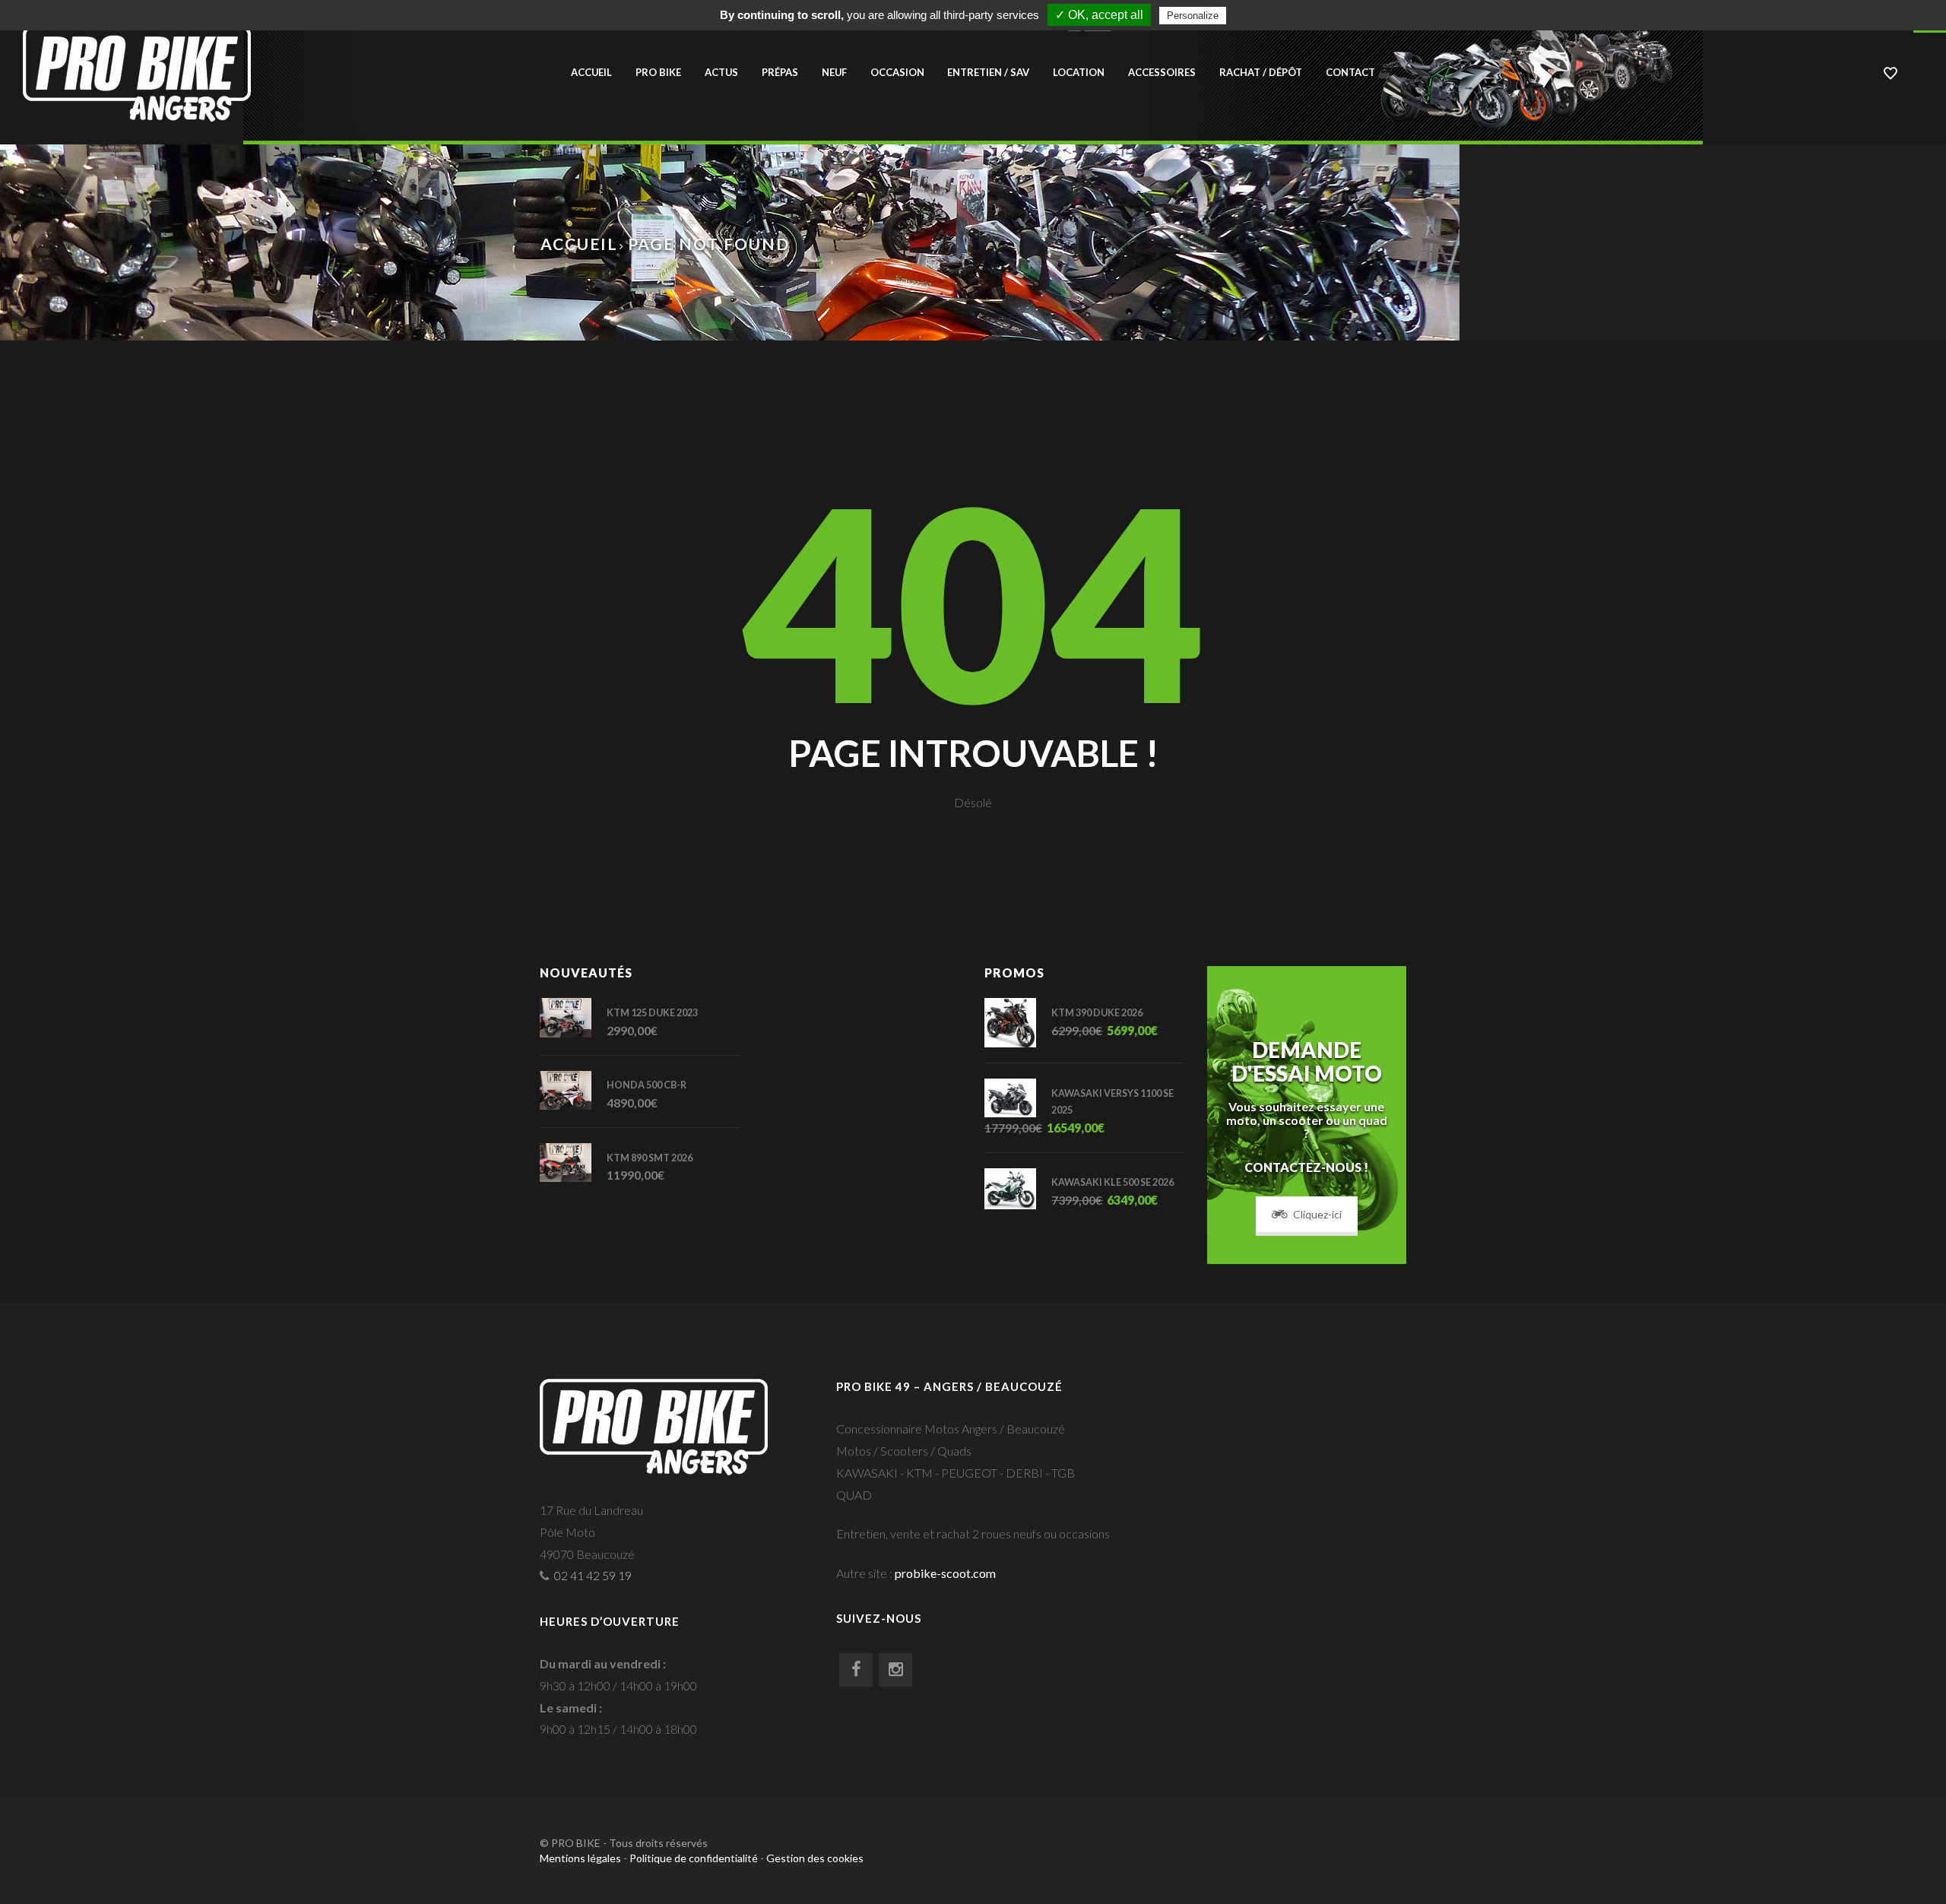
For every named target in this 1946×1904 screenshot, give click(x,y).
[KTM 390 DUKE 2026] (1018, 1022)
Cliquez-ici (1317, 1214)
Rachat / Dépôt (1261, 72)
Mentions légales (580, 1858)
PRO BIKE (658, 72)
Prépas (780, 72)
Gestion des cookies (815, 1858)
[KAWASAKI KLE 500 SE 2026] (1018, 1189)
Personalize (1193, 16)
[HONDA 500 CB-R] (573, 1090)
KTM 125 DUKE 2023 (652, 1013)
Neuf (834, 72)
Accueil (591, 72)
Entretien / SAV (988, 72)
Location (1079, 72)
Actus (721, 72)
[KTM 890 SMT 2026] (573, 1163)
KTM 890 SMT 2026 (650, 1158)
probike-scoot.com (945, 1573)
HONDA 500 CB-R (647, 1085)
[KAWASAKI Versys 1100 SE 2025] (1018, 1098)
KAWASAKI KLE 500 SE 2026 (1112, 1182)
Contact (1350, 72)
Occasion (897, 72)
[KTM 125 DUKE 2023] (573, 1017)
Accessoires (1162, 72)
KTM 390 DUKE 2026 (1097, 1013)
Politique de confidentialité (694, 1858)
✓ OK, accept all (1099, 15)
